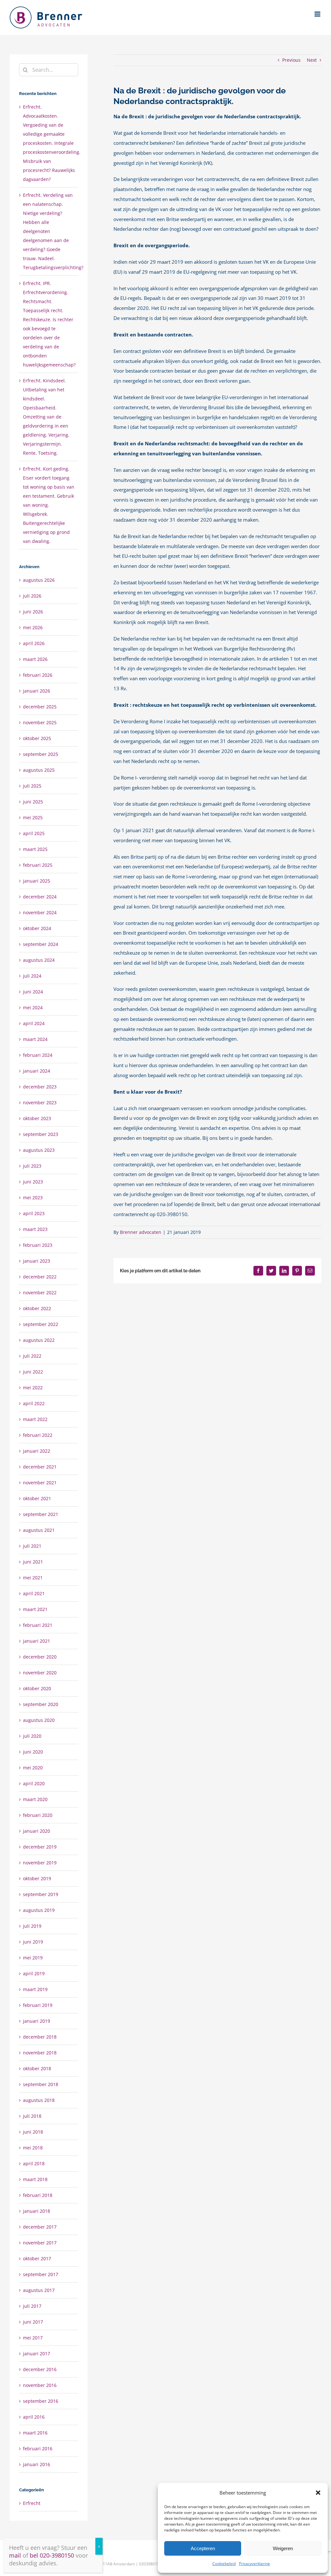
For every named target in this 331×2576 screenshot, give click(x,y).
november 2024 (40, 912)
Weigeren (283, 2548)
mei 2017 (33, 2338)
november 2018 (40, 2053)
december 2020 (40, 1657)
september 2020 (41, 1704)
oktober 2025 (37, 738)
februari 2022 (38, 1435)
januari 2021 (37, 1641)
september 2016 (41, 2401)
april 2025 (34, 833)
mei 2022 (33, 1388)
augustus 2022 (39, 1340)
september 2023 (41, 1134)
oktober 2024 (37, 928)
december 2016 (40, 2369)
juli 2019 (32, 1926)
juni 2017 (33, 2322)
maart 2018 (35, 2179)
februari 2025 (38, 865)
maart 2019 (35, 1989)
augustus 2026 (39, 580)
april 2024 (34, 1023)
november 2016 (40, 2385)
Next (312, 60)
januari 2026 (37, 691)
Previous (291, 60)
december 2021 (40, 1467)
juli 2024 (32, 976)
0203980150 (150, 2564)
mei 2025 (33, 817)
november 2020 (40, 1673)
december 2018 (40, 2037)
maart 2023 (35, 1229)
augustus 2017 (39, 2290)
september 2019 (41, 1894)
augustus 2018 (39, 2100)
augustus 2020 (39, 1720)
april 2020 (34, 1783)
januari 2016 (37, 2464)
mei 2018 (33, 2148)
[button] (318, 2493)
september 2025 (41, 754)
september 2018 (41, 2084)
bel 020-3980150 (52, 2555)
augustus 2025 (39, 770)
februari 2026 (38, 675)
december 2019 (40, 1847)
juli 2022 (32, 1356)
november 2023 (40, 1102)
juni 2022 (33, 1372)
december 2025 (40, 707)
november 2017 (40, 2243)
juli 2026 (32, 596)
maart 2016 (35, 2433)
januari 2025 (37, 881)
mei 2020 (33, 1768)
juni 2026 (33, 612)
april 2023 (34, 1213)
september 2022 (41, 1324)
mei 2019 (33, 1958)
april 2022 (34, 1403)
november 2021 (40, 1483)
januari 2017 (37, 2353)
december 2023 (40, 1087)
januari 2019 (37, 2021)
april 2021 (34, 1593)
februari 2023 (38, 1245)
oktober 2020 (37, 1688)
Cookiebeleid (224, 2564)
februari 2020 (38, 1815)
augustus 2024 (39, 960)
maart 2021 (35, 1609)
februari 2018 (38, 2195)
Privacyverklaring (254, 2564)
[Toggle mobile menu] (318, 14)
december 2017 (40, 2227)
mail (15, 2555)
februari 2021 (38, 1625)
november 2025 (40, 722)
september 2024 (41, 944)
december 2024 (40, 897)
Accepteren (203, 2548)
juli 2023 (32, 1166)
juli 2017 (32, 2306)
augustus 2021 (39, 1530)
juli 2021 (32, 1546)
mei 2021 (33, 1578)
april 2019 (34, 1973)
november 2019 (40, 1863)
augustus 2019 (39, 1910)
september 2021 (41, 1514)
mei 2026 (33, 627)
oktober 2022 (37, 1308)
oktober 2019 (37, 1878)
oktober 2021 (37, 1498)
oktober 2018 (37, 2068)
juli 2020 (32, 1736)
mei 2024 (33, 1007)
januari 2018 (37, 2211)
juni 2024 (33, 992)
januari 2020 (37, 1831)
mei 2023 (33, 1198)
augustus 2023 (39, 1150)
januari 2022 (37, 1451)
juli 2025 (32, 786)
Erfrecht (32, 2503)
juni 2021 (33, 1562)
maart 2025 (35, 849)
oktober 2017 (37, 2258)
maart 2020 (35, 1799)
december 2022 (40, 1277)
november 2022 (40, 1293)
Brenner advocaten (141, 1232)
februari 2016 (38, 2449)
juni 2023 (33, 1182)
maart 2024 (35, 1039)
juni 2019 (33, 1942)
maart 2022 (35, 1419)
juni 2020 (33, 1752)
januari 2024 (37, 1071)
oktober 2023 (37, 1118)
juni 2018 (33, 2132)
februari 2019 (38, 2005)
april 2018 (34, 2163)
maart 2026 (35, 659)
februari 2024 (38, 1055)
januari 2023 (37, 1261)
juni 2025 (33, 802)
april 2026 (34, 643)
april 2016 (34, 2417)
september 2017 (41, 2274)
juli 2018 (32, 2116)
